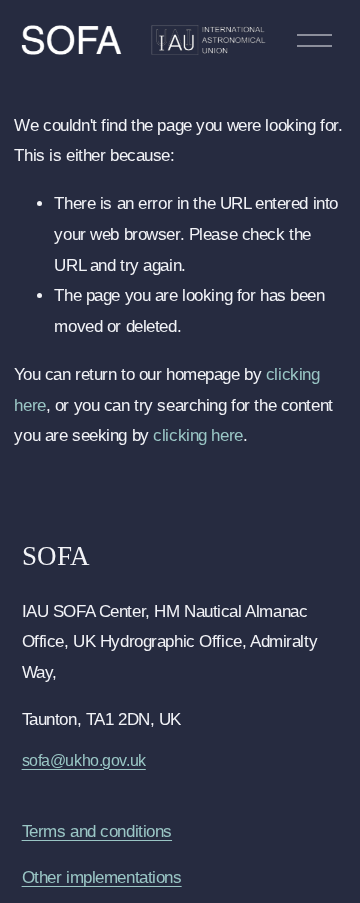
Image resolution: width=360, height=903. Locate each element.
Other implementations (102, 877)
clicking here (197, 435)
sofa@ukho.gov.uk (84, 760)
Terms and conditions (97, 831)
